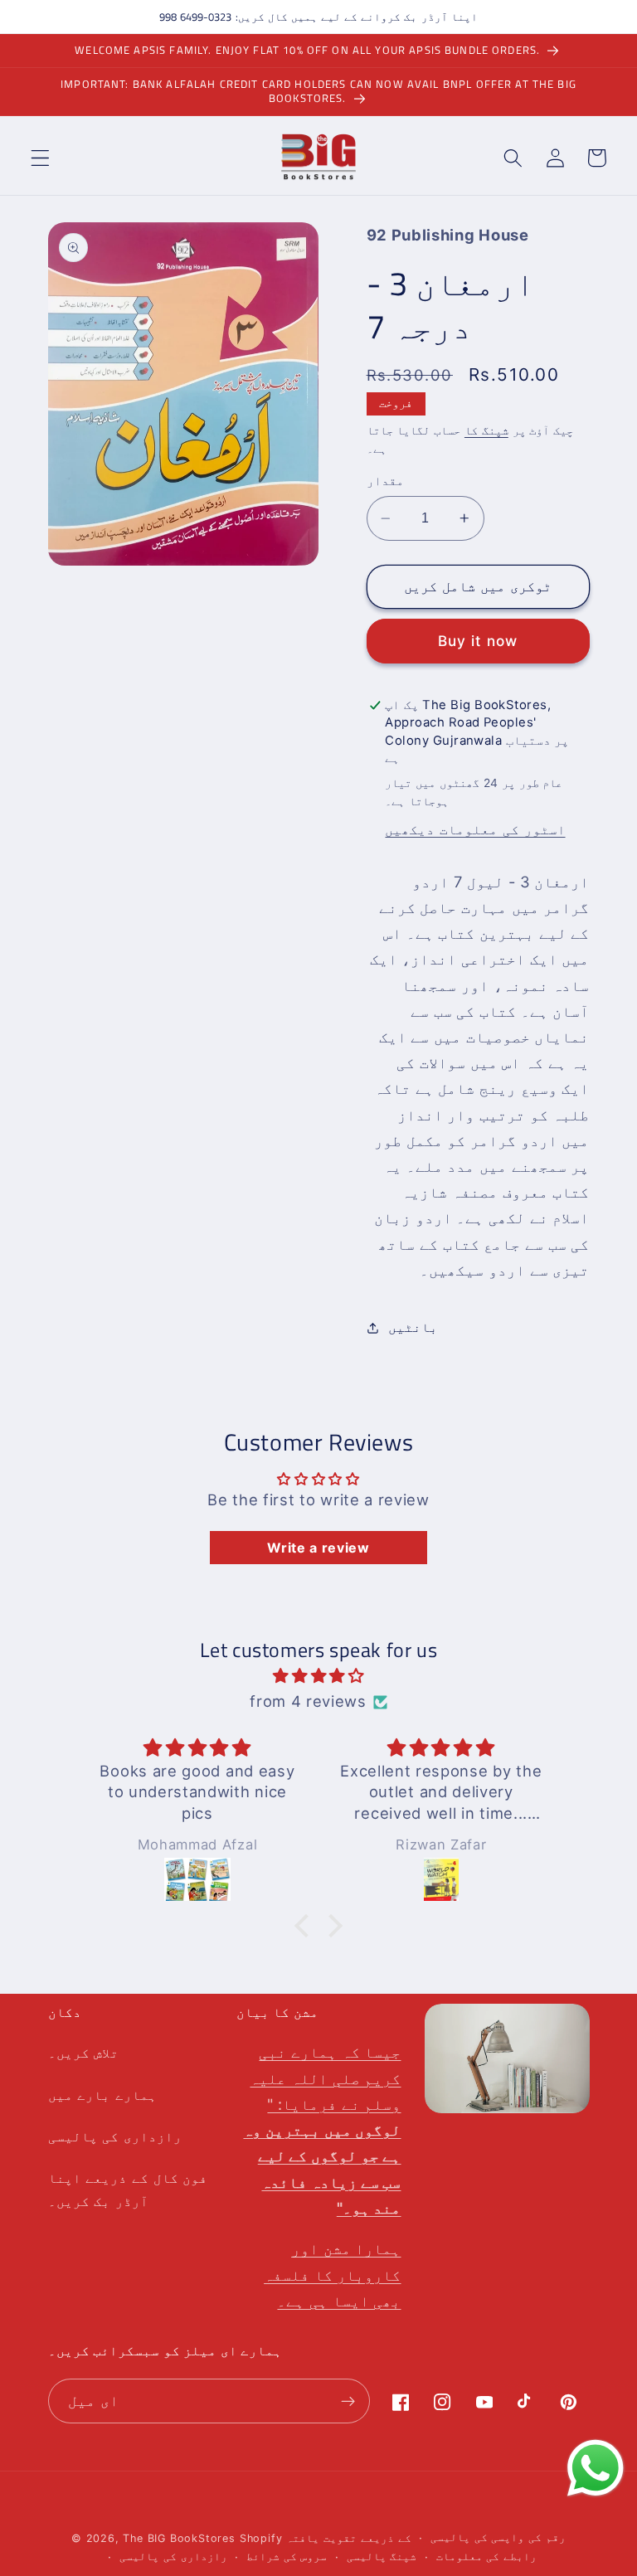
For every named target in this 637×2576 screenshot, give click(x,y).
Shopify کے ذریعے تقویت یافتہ (326, 2538)
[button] (40, 158)
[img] (318, 1676)
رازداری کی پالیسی (115, 2136)
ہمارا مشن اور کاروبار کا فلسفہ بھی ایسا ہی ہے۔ (332, 2274)
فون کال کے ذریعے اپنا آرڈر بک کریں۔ (128, 2189)
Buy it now (478, 641)
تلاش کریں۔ (84, 2053)
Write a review (318, 1548)
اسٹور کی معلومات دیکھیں (475, 829)
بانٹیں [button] (413, 1327)
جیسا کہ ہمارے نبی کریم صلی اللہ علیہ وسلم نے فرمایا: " (322, 2129)
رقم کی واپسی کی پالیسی (498, 2537)
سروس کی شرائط (287, 2557)
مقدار (385, 481)
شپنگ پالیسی (382, 2557)
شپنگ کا (486, 430)
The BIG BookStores (179, 2538)
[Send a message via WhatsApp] (596, 2468)
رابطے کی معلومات (487, 2557)
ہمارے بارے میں (102, 2095)
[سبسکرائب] (349, 2401)
